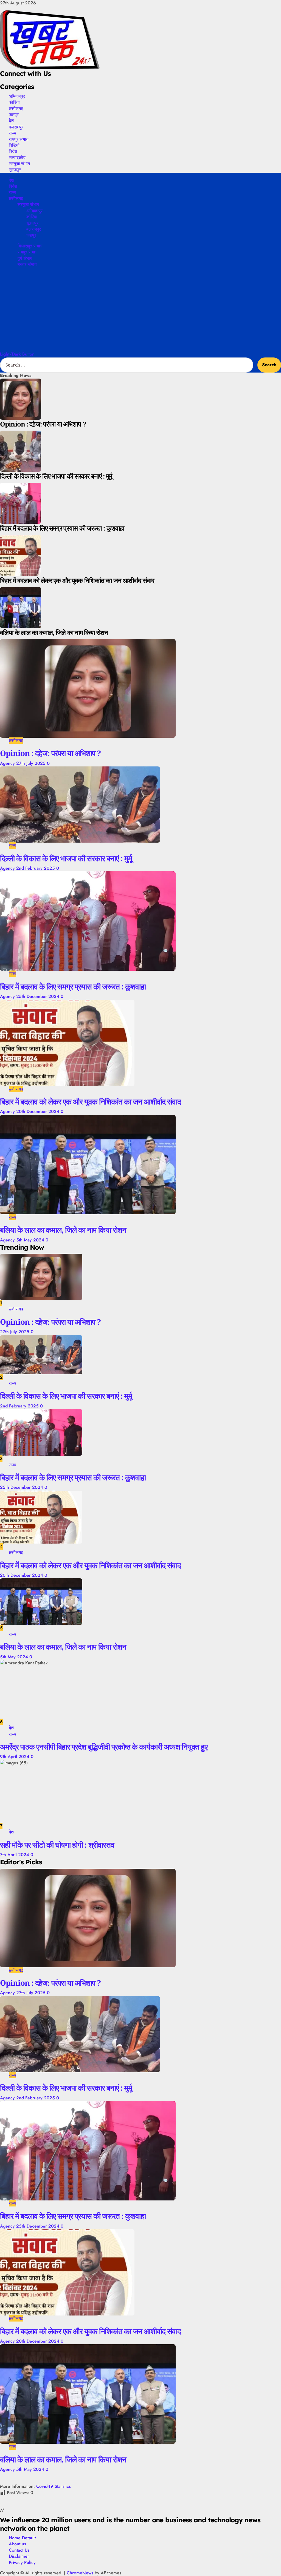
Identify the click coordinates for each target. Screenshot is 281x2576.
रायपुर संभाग (19, 139)
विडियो (14, 145)
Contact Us (19, 2550)
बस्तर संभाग (27, 264)
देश (11, 121)
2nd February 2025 (36, 868)
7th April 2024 (15, 1855)
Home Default (22, 2538)
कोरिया (14, 102)
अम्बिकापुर (17, 96)
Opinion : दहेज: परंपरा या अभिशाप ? (50, 753)
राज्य (12, 133)
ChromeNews (80, 2573)
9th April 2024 (15, 1757)
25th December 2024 (38, 996)
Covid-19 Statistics (54, 2486)
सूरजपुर (15, 170)
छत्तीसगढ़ (16, 108)
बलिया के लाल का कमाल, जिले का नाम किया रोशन (63, 1230)
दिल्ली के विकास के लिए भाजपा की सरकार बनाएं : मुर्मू (66, 858)
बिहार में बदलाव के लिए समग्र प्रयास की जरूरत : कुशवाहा (73, 986)
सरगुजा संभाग (19, 164)
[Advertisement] (140, 310)
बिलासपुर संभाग (30, 246)
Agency (8, 763)
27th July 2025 (32, 763)
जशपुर (14, 115)
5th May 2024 (31, 1240)
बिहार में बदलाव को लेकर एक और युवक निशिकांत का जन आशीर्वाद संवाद (90, 1101)
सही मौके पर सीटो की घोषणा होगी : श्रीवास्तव (57, 1845)
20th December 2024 (38, 1111)
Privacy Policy (22, 2562)
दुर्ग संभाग (25, 258)
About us (17, 2544)
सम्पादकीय (17, 158)
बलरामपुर (16, 127)
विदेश (13, 151)
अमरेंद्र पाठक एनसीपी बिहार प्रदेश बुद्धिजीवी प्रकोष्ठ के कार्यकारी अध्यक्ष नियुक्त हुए (104, 1747)
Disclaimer (19, 2556)
